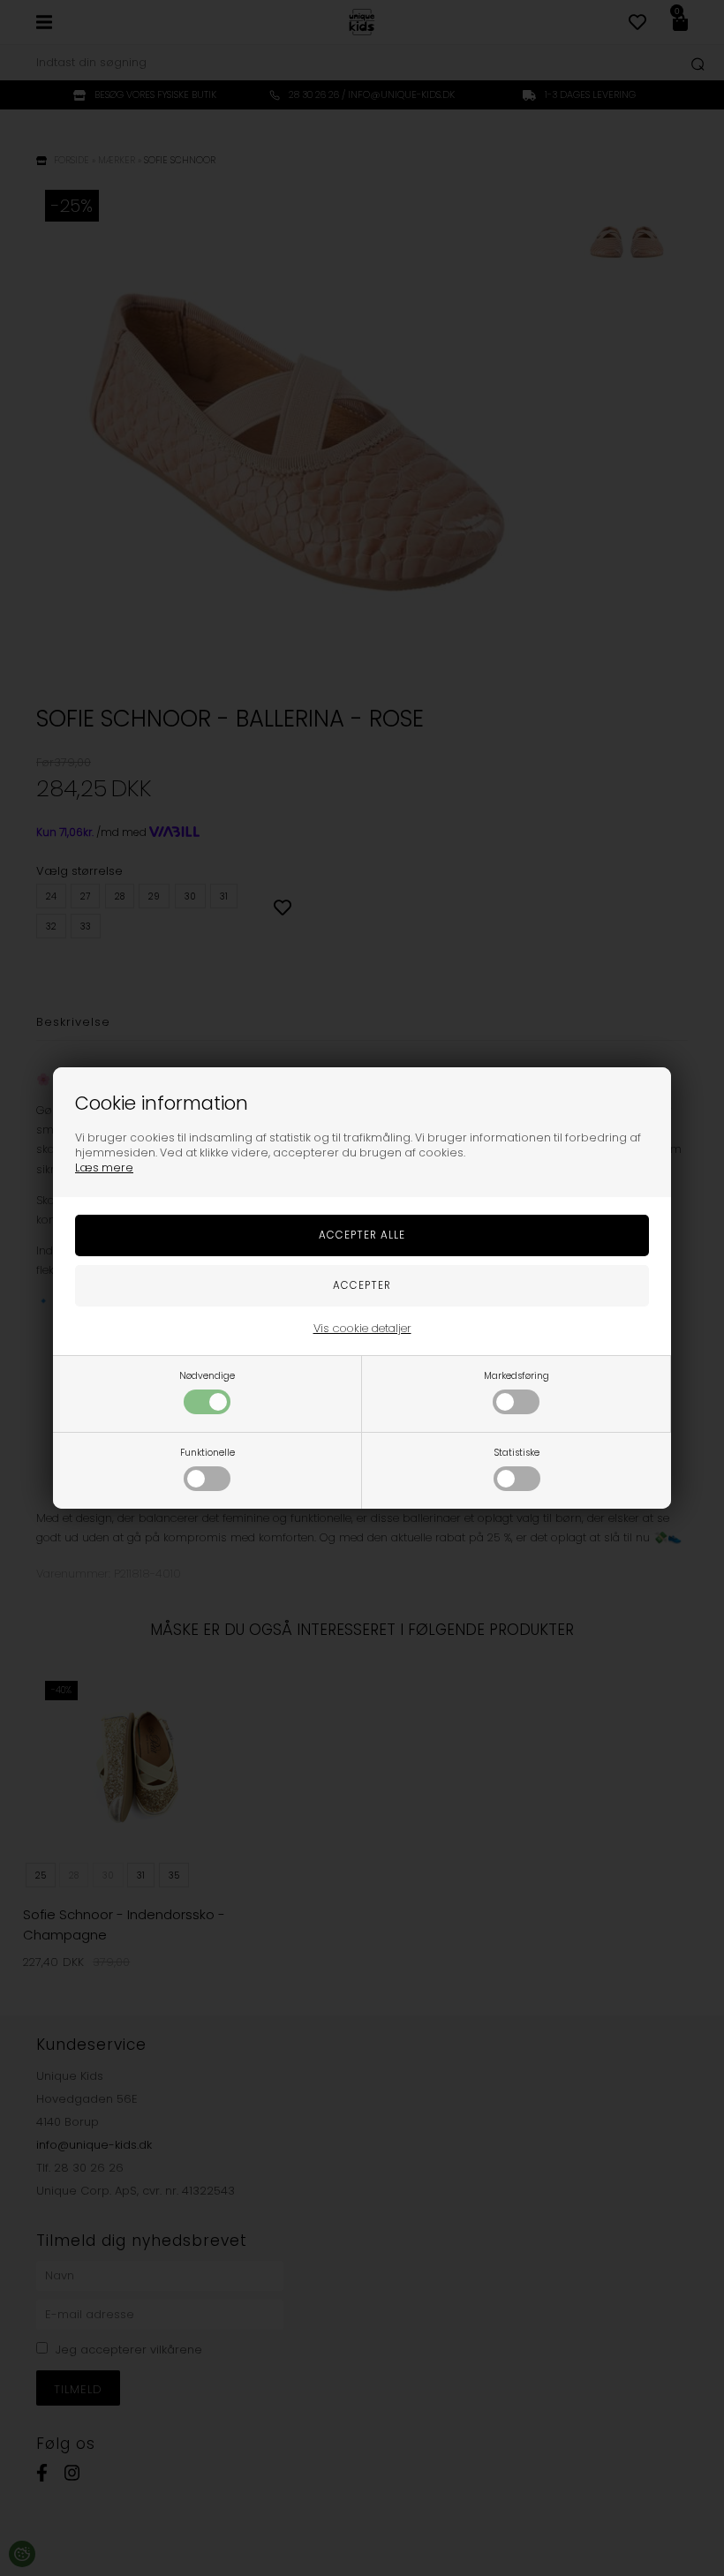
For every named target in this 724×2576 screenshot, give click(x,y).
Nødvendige (207, 1376)
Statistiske (517, 1453)
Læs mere (104, 1167)
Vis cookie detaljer (362, 1328)
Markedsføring (517, 1376)
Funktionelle (207, 1453)
